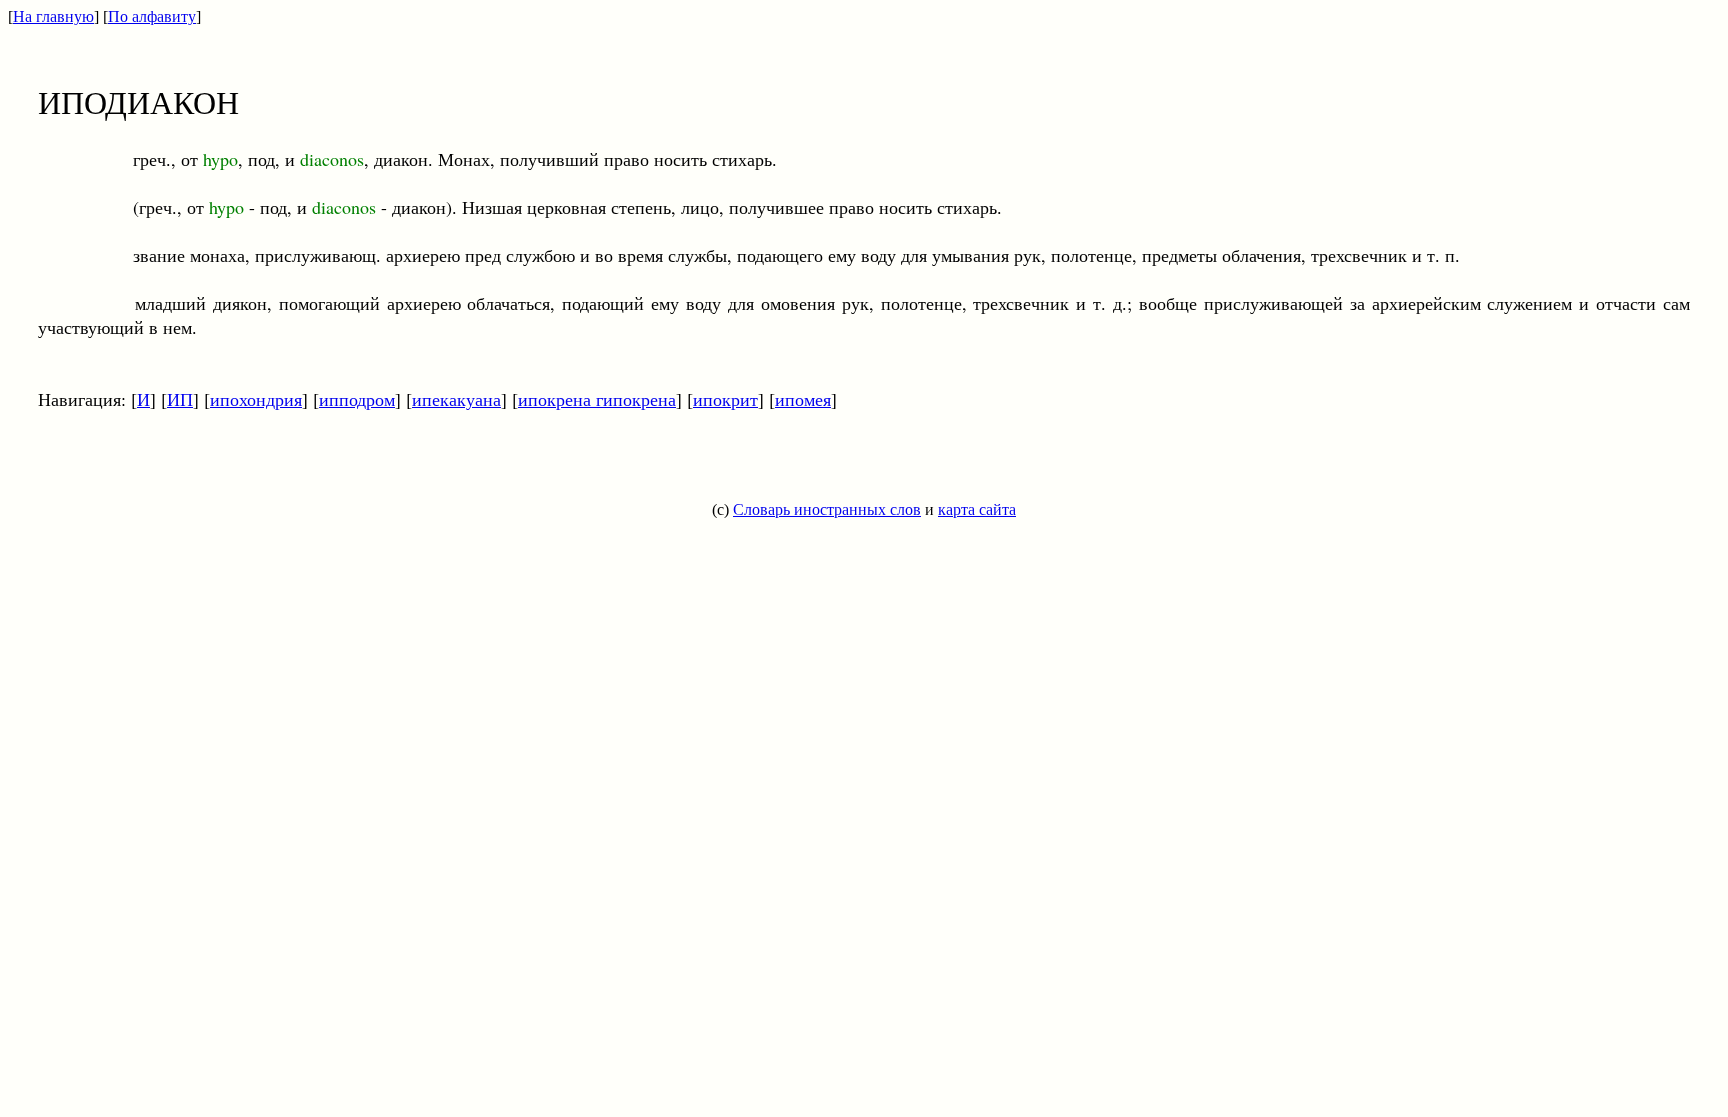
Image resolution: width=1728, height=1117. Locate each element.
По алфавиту (152, 16)
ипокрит (725, 399)
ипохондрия (256, 399)
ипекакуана (456, 399)
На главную (53, 16)
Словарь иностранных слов (827, 509)
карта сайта (977, 509)
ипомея (803, 399)
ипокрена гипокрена (597, 399)
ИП (180, 399)
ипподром (357, 399)
